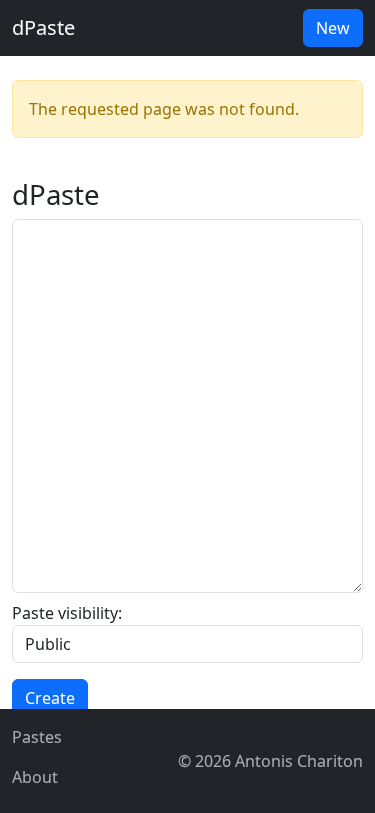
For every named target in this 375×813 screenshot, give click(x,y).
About (35, 777)
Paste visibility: (67, 613)
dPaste (43, 27)
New (333, 28)
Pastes (37, 737)
